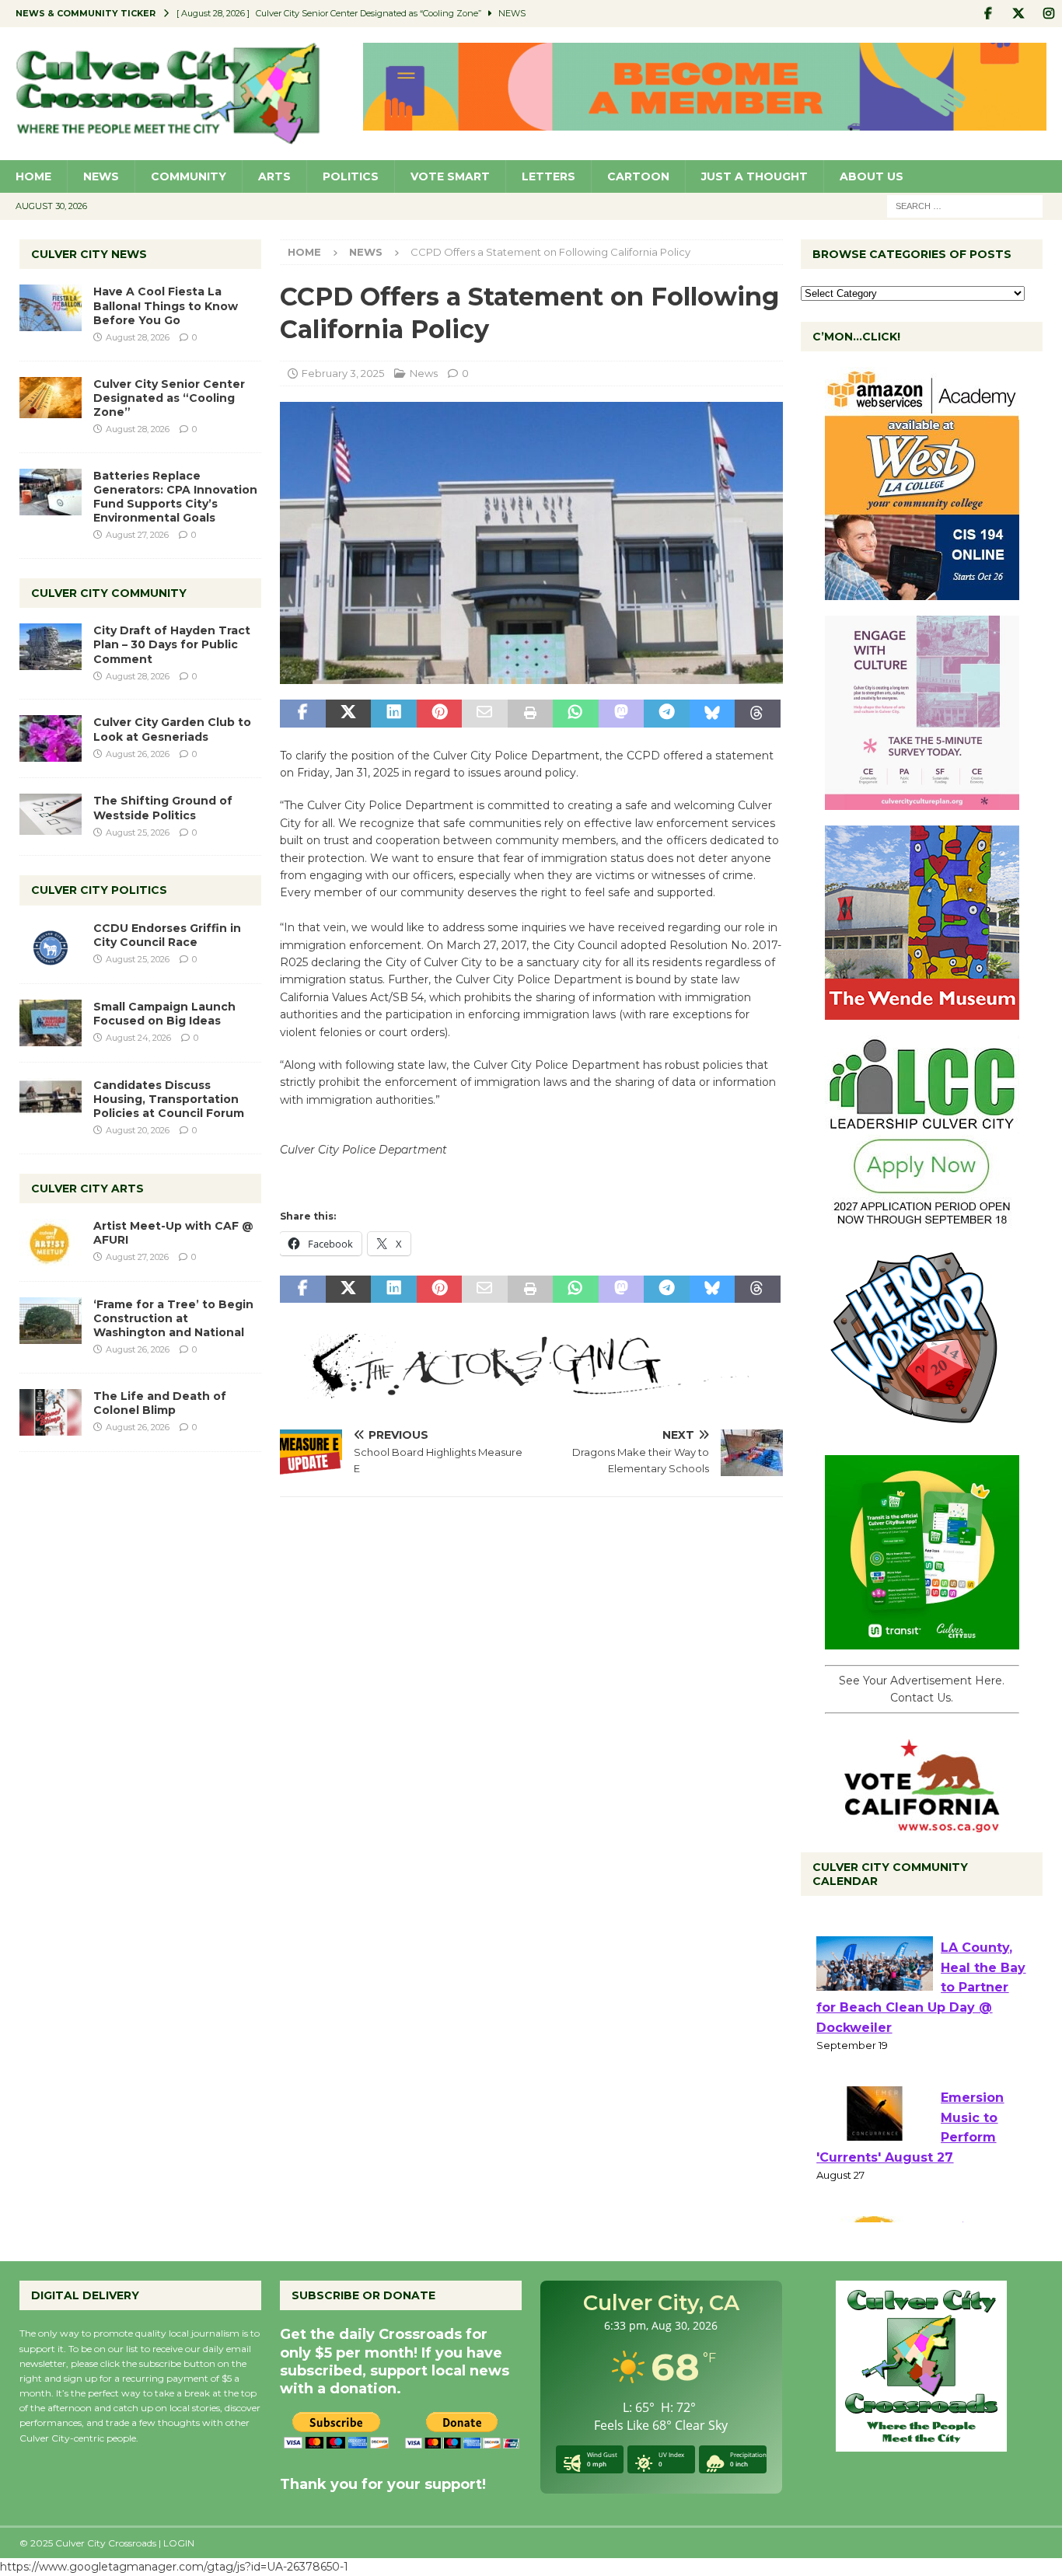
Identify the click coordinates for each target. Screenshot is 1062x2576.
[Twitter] (1018, 14)
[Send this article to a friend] (484, 714)
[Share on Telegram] (666, 714)
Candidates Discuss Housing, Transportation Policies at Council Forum (169, 1099)
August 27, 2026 (137, 535)
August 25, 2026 (138, 832)
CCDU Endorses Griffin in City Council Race (167, 935)
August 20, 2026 (138, 1130)
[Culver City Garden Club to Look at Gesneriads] (51, 738)
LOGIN (179, 2543)
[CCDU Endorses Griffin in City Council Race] (51, 944)
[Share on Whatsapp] (575, 714)
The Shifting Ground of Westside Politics (163, 808)
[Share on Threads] (757, 714)
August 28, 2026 (138, 337)
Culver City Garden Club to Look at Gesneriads (172, 729)
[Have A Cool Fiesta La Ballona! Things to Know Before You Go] (51, 308)
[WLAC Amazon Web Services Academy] (922, 592)
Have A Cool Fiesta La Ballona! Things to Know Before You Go (166, 305)
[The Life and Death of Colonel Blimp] (51, 1412)
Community (189, 176)
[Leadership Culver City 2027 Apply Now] (922, 1221)
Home (33, 176)
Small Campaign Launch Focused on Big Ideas (164, 1014)
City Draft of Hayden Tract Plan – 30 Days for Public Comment (172, 644)
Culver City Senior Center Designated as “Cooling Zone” (169, 398)
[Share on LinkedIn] (393, 714)
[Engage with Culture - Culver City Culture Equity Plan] (922, 801)
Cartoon (638, 176)
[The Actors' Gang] (531, 1390)
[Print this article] (530, 714)
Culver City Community (109, 593)
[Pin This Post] (439, 714)
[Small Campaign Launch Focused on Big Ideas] (51, 1023)
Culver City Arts (87, 1189)
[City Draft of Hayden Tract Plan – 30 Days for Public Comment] (51, 647)
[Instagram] (1048, 14)
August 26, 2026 (138, 754)
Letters (548, 176)
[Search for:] (965, 205)
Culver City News (89, 254)
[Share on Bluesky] (712, 714)
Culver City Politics (99, 890)
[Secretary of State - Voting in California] (922, 1824)
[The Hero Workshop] (922, 1431)
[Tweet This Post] (348, 714)
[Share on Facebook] (302, 714)
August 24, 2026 (138, 1038)
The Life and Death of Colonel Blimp (160, 1403)
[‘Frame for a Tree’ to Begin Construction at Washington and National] (51, 1321)
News (101, 176)
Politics (351, 176)
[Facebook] (988, 14)
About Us (872, 176)
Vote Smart (450, 176)
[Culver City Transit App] (922, 1641)
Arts (274, 176)
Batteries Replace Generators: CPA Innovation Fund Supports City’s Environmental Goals (175, 497)
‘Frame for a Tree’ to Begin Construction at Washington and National (173, 1318)
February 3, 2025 (343, 373)
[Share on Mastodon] (621, 714)
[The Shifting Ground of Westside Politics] (51, 814)
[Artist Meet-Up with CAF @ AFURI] (51, 1242)
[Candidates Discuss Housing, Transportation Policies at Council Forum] (51, 1101)
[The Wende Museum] (922, 1011)
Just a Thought (755, 176)
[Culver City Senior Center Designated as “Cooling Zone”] (51, 398)
